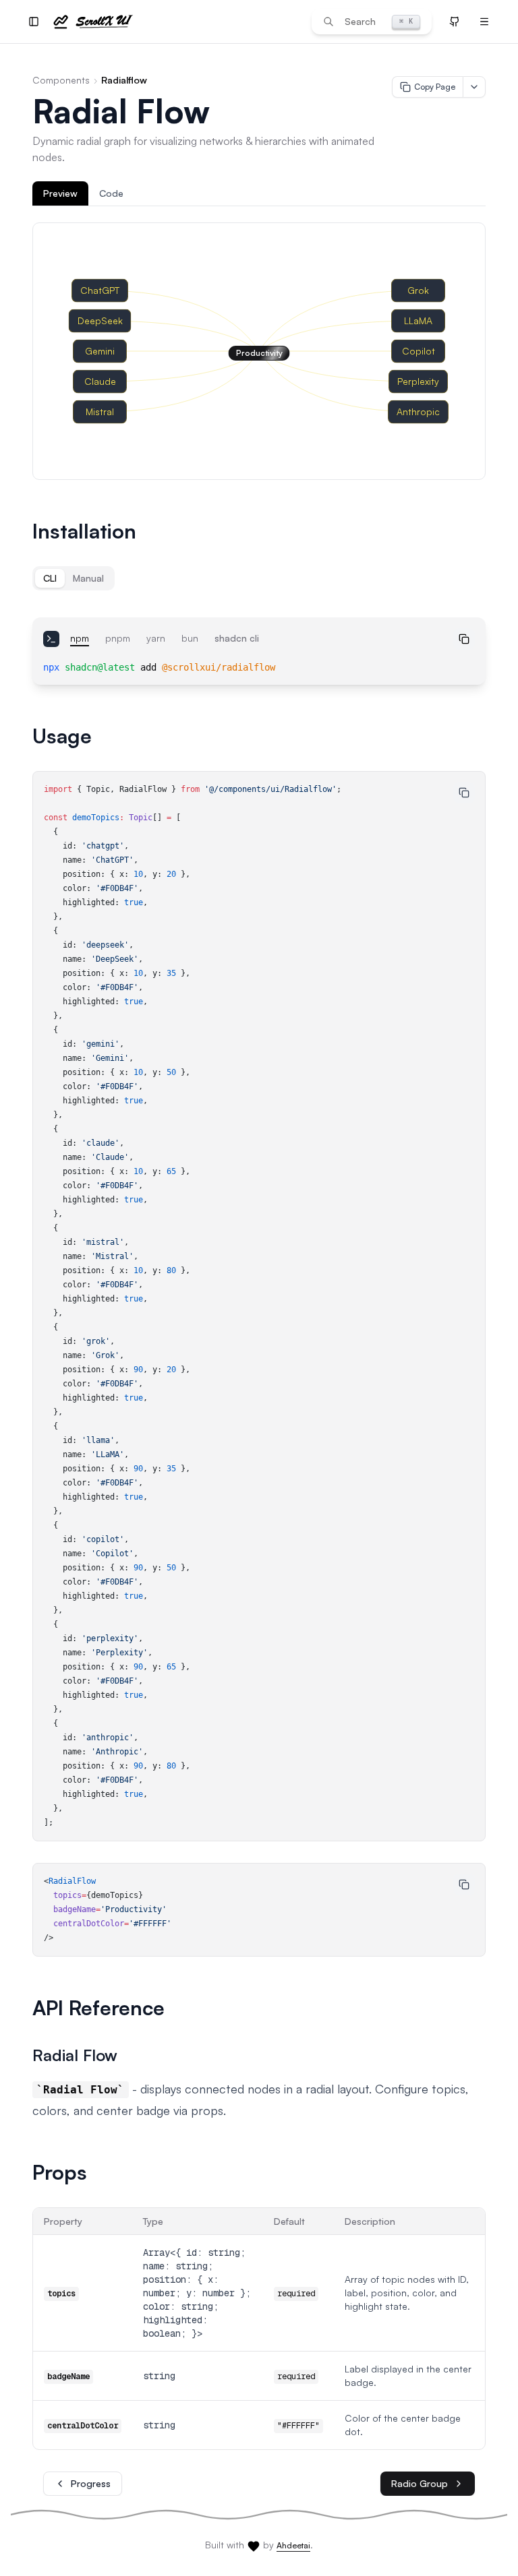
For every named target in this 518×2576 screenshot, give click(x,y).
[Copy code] (464, 639)
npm (80, 638)
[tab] (60, 193)
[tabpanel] (259, 351)
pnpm (118, 638)
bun (190, 638)
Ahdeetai (293, 2545)
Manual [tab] (88, 578)
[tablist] (259, 194)
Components (61, 80)
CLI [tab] (50, 578)
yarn (156, 638)
